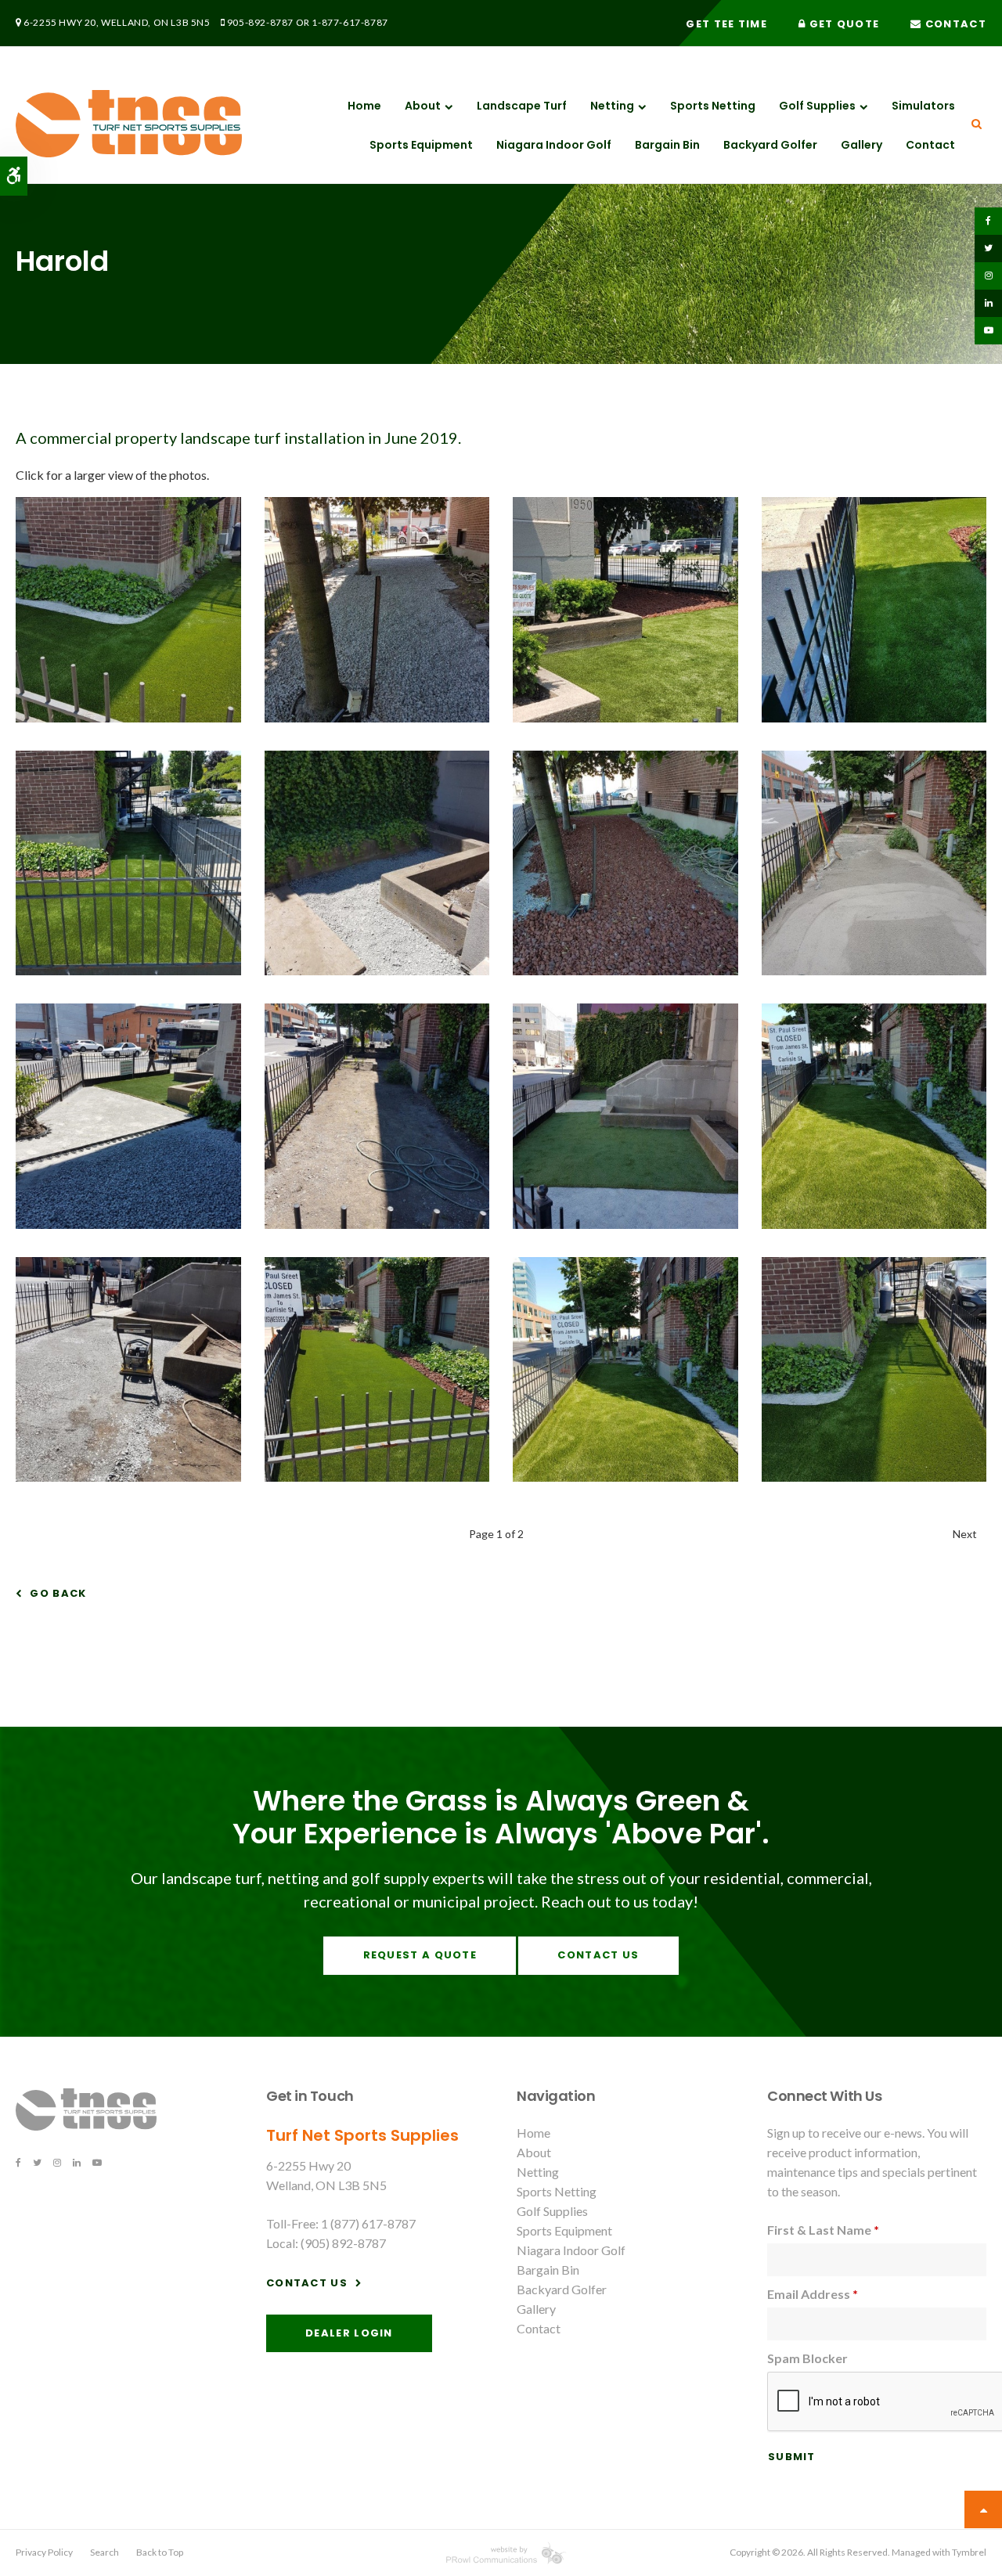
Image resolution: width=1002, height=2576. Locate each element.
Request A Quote (420, 1955)
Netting (612, 106)
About (423, 106)
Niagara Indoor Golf (554, 145)
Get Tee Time (726, 24)
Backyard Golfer (770, 145)
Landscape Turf (522, 106)
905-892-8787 (260, 22)
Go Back (58, 1593)
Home (364, 106)
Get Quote (842, 24)
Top (983, 2509)
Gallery (861, 145)
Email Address (813, 2294)
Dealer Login (349, 2333)
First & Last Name (823, 2230)
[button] (128, 717)
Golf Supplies (817, 106)
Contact (954, 24)
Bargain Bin (667, 145)
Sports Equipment (421, 145)
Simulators (923, 106)
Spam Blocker (807, 2358)
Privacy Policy (44, 2552)
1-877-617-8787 (350, 22)
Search (105, 2552)
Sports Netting (713, 106)
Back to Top (160, 2552)
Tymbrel (969, 2552)
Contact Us (598, 1955)
